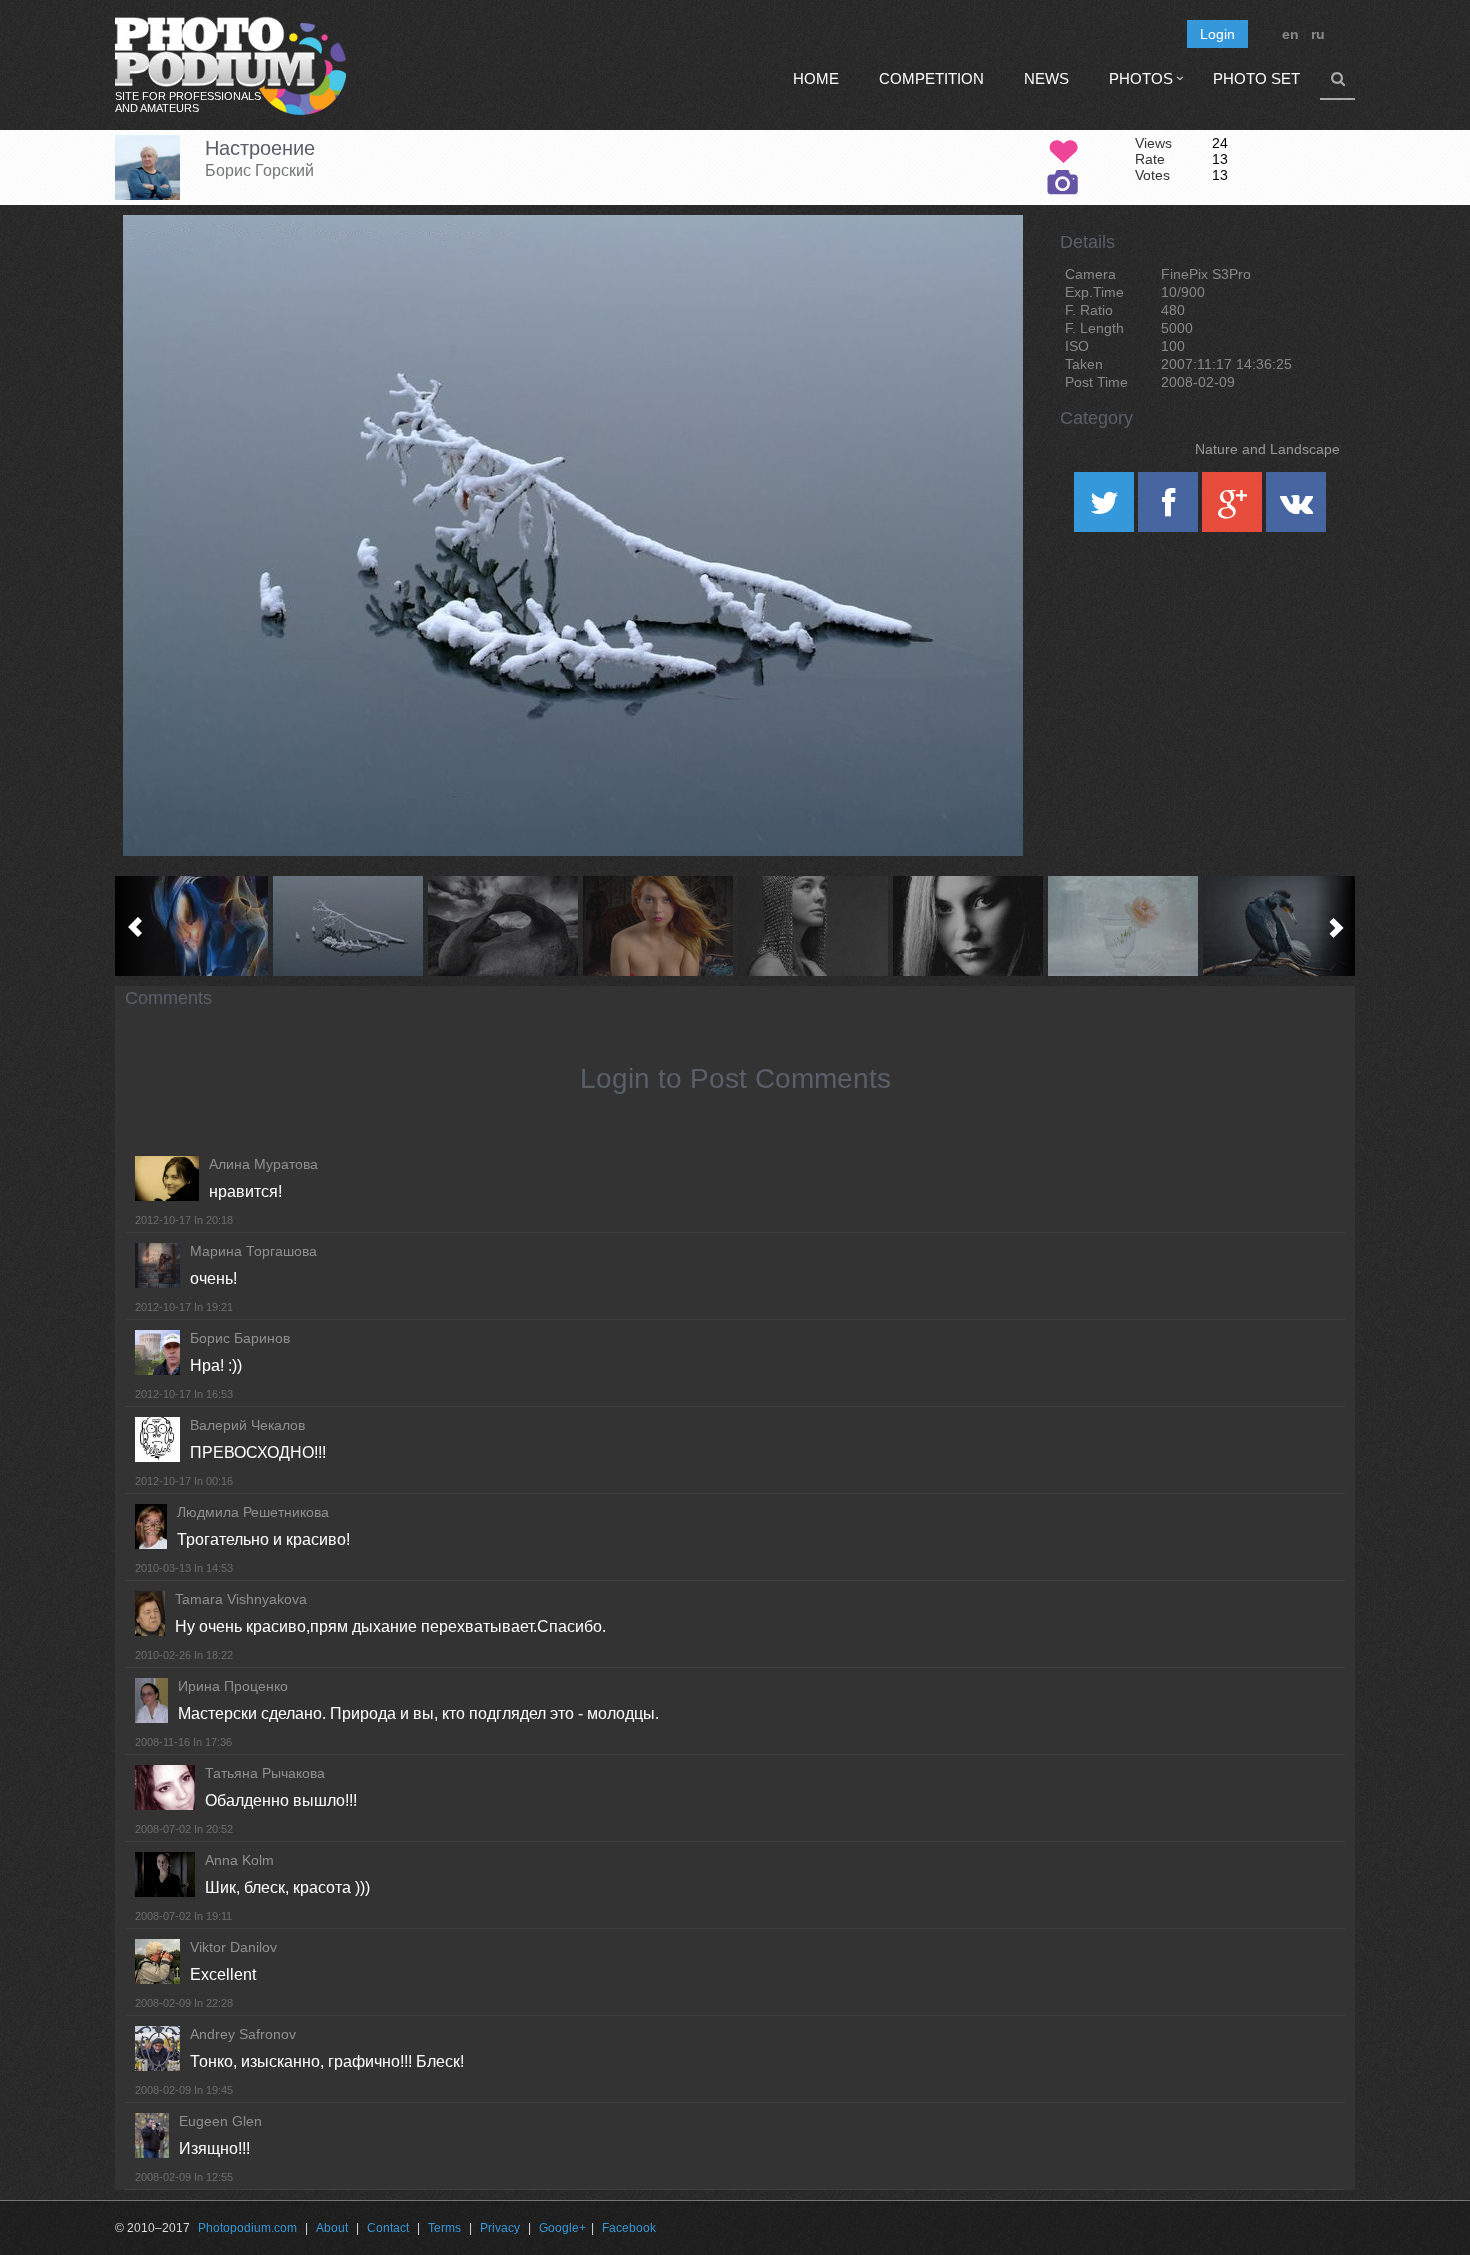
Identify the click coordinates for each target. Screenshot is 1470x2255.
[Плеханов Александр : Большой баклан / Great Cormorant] (1277, 926)
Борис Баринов (240, 1338)
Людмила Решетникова (253, 1512)
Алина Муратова (263, 1164)
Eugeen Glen (220, 2121)
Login (1217, 34)
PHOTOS (1141, 78)
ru (1318, 34)
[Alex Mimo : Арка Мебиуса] (502, 926)
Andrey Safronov (243, 2034)
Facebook (629, 2228)
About (332, 2228)
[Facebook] (1170, 509)
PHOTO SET (1256, 78)
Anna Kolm (239, 1860)
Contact (388, 2228)
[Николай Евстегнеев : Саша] (657, 926)
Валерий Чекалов (247, 1425)
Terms (444, 2228)
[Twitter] (1106, 509)
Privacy (500, 2228)
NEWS (1046, 78)
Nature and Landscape (1267, 449)
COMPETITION (931, 78)
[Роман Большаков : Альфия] (812, 926)
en (1290, 34)
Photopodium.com (247, 2228)
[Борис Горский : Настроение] (347, 926)
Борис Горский (259, 170)
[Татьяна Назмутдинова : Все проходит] (1122, 926)
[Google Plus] (1234, 509)
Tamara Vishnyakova (241, 1599)
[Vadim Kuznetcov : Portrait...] (967, 926)
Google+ (562, 2228)
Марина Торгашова (253, 1251)
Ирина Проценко (233, 1686)
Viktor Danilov (233, 1947)
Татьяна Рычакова (265, 1773)
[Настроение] (983, 266)
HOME (816, 78)
